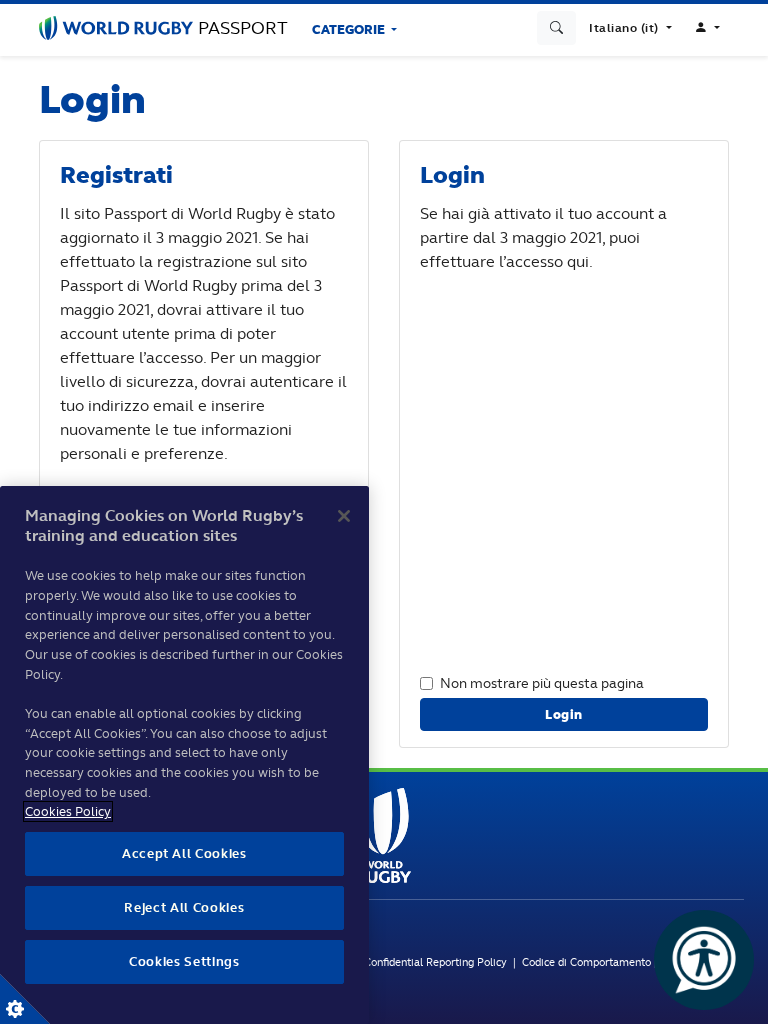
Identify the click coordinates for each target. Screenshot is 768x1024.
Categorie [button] (350, 29)
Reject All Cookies (184, 907)
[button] (630, 28)
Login (564, 714)
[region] (184, 755)
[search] (557, 28)
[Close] (344, 516)
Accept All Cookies (184, 853)
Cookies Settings (25, 999)
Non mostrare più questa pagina (542, 682)
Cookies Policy (68, 811)
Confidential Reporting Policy (438, 962)
